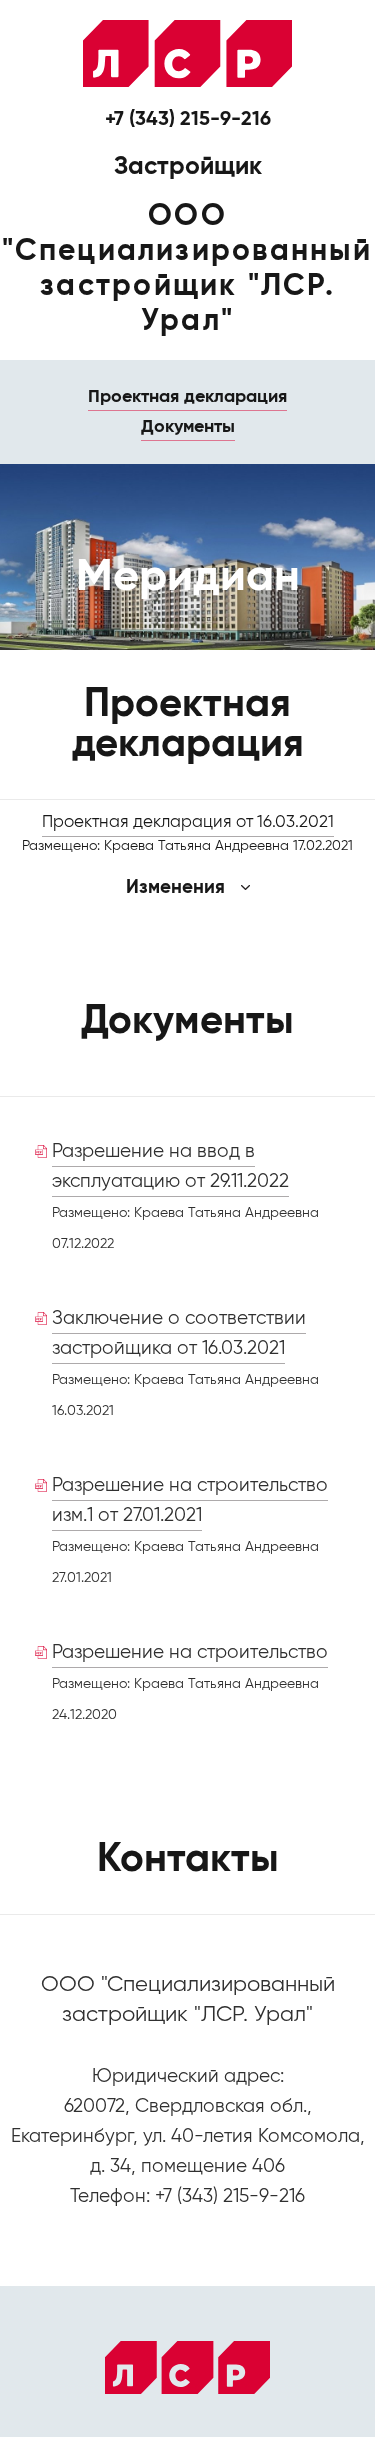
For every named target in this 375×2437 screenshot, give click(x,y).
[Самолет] (187, 2367)
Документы (188, 427)
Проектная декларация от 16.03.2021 (188, 822)
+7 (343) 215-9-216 (188, 120)
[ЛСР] (187, 53)
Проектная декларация (187, 397)
